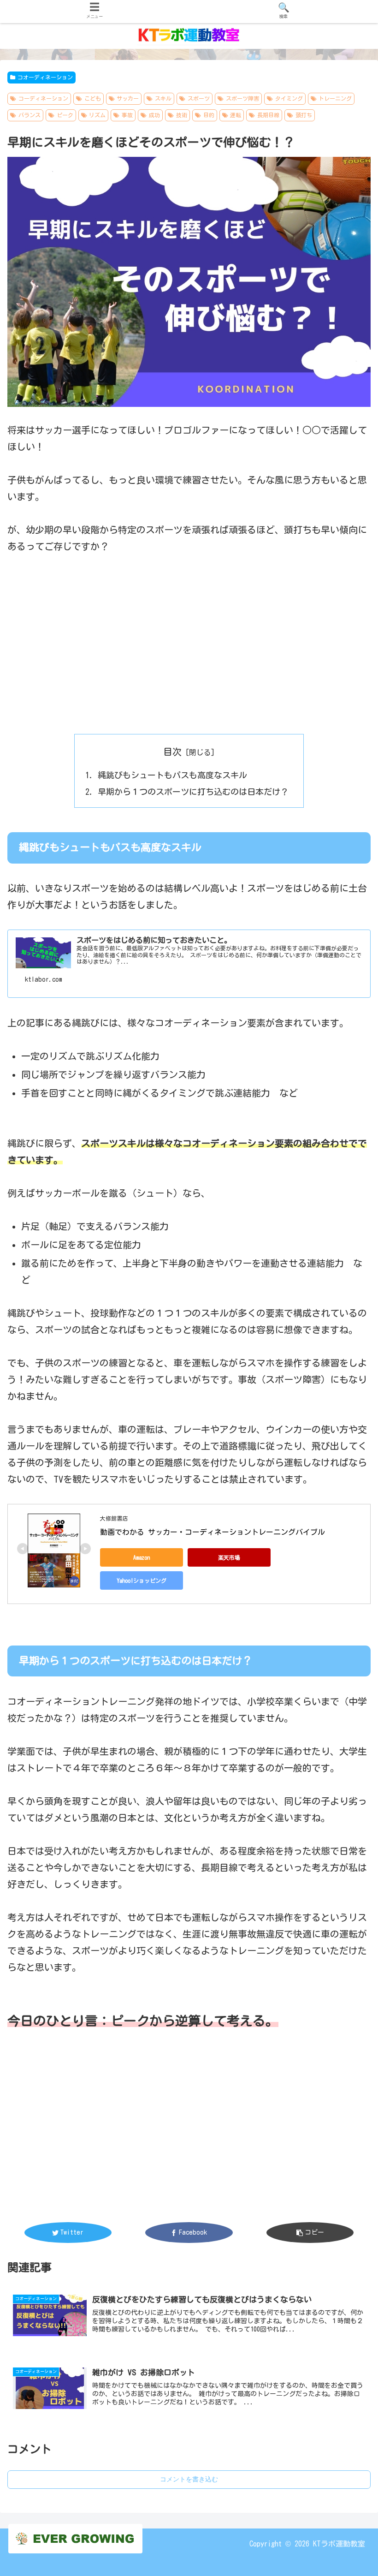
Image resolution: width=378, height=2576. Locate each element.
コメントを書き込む (189, 2479)
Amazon (142, 1557)
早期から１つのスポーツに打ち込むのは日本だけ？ (193, 792)
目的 (209, 115)
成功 (154, 115)
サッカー (128, 98)
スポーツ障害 (242, 98)
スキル (163, 98)
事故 (127, 115)
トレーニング (335, 98)
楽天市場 (229, 1557)
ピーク (65, 115)
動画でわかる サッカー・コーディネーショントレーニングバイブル (213, 1532)
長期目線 (268, 115)
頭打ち (304, 115)
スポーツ (199, 98)
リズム (97, 115)
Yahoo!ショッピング (142, 1580)
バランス (30, 115)
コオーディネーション (45, 77)
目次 (172, 752)
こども (93, 98)
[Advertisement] (189, 636)
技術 (182, 115)
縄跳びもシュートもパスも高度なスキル (172, 775)
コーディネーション (43, 98)
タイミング (289, 98)
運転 (236, 115)
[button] (350, 1460)
